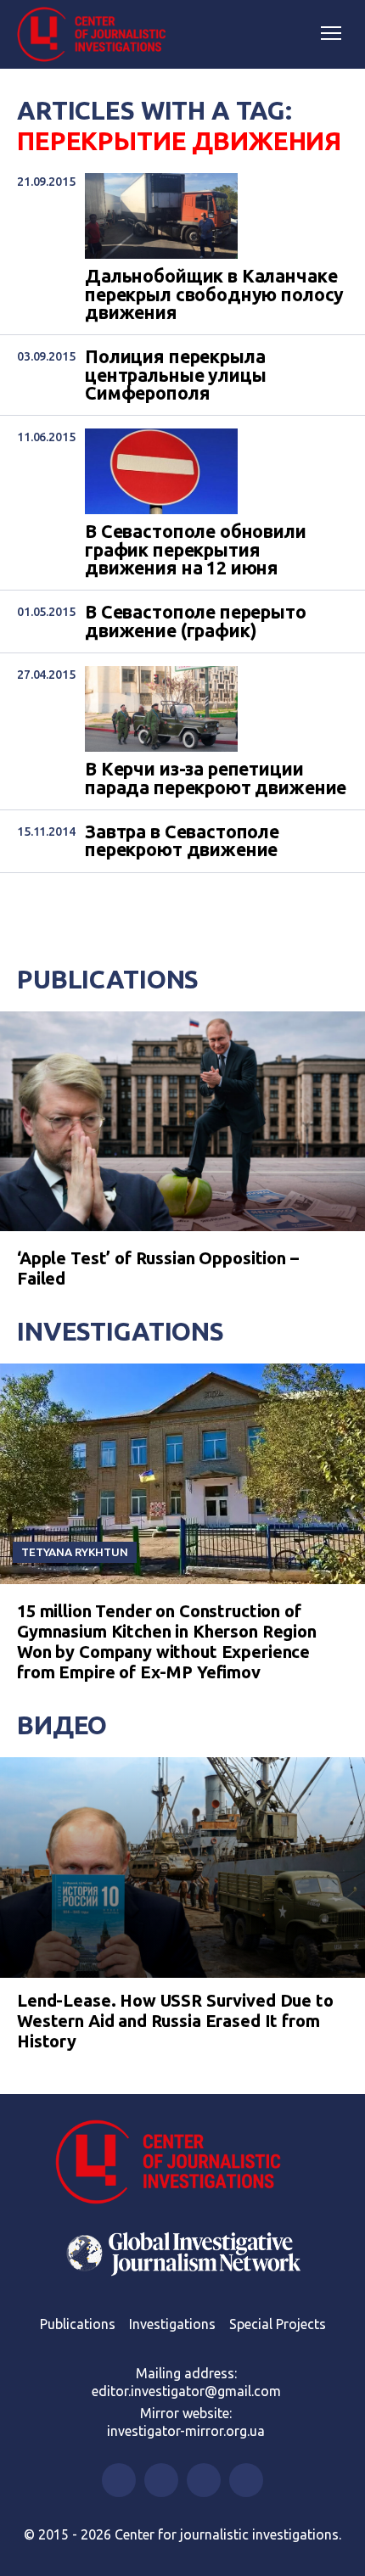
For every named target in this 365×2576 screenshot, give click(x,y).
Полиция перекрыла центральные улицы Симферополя (175, 375)
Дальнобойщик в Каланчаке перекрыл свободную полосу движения (214, 294)
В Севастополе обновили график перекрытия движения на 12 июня (196, 550)
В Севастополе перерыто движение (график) (196, 622)
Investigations (121, 1331)
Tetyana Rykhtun (75, 1552)
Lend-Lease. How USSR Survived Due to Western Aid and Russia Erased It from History (175, 2021)
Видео (62, 1725)
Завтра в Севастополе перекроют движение (182, 841)
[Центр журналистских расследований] (98, 35)
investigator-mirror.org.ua (186, 2431)
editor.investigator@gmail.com (186, 2391)
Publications (108, 979)
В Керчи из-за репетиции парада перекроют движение (216, 778)
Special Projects (278, 2324)
